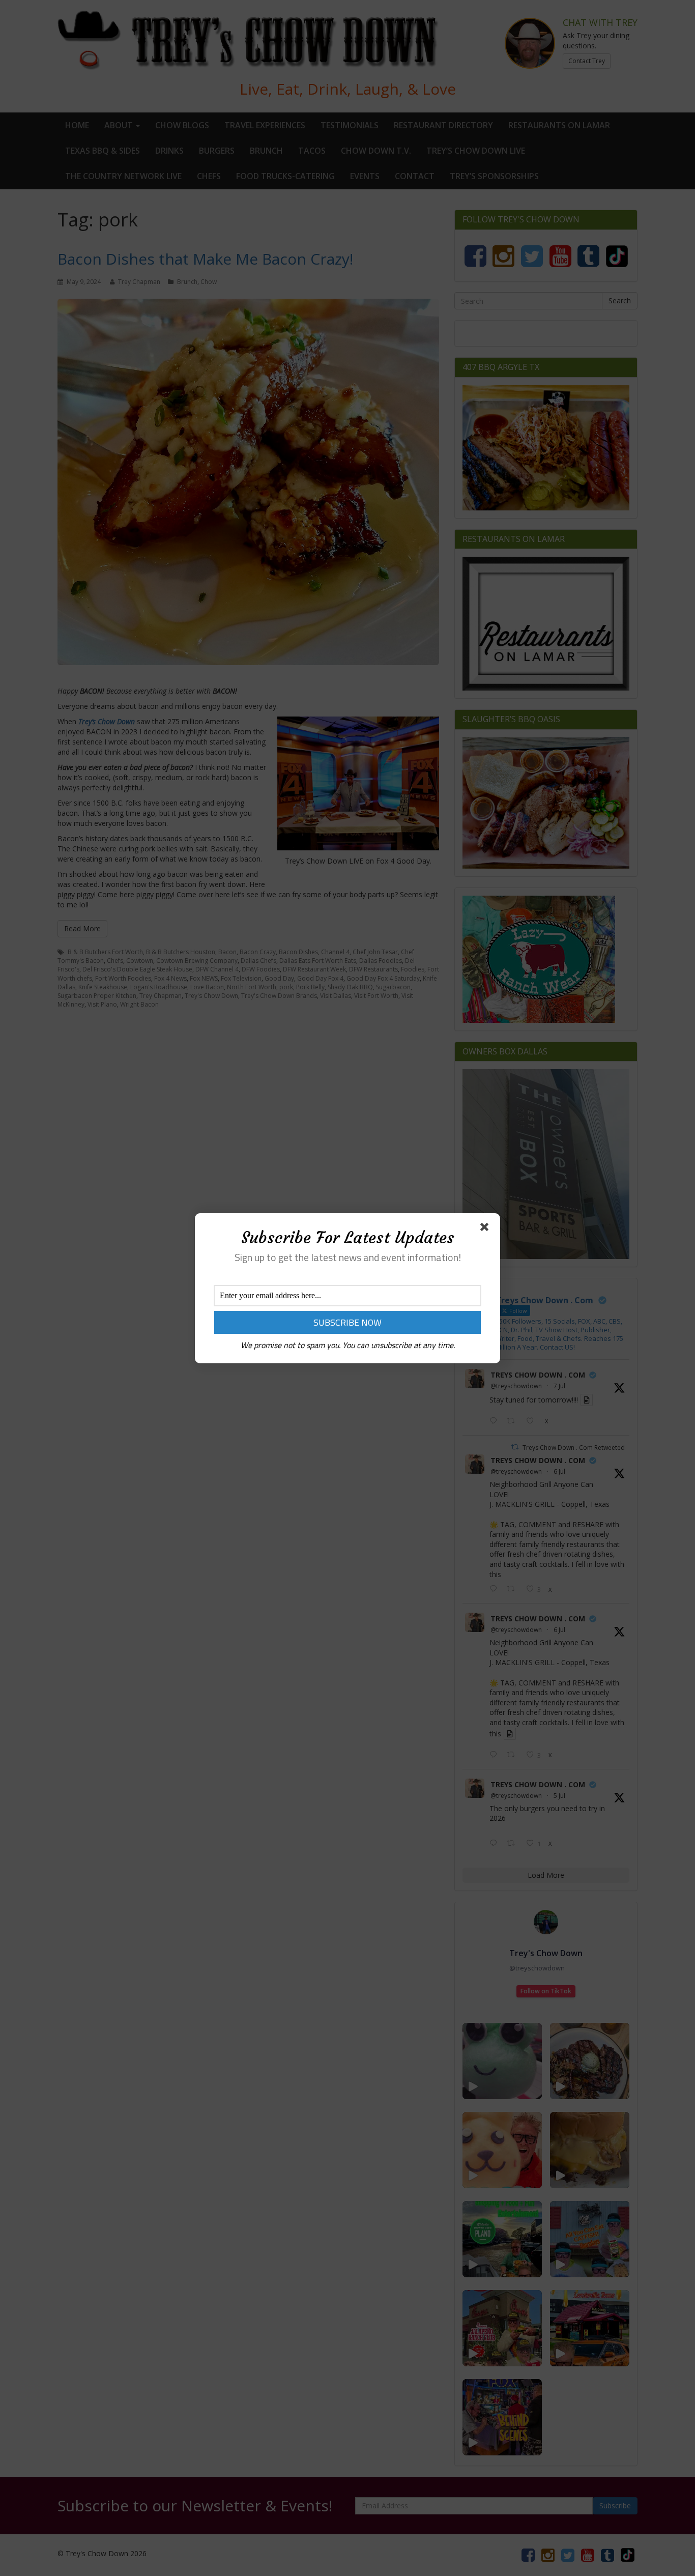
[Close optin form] (486, 1229)
